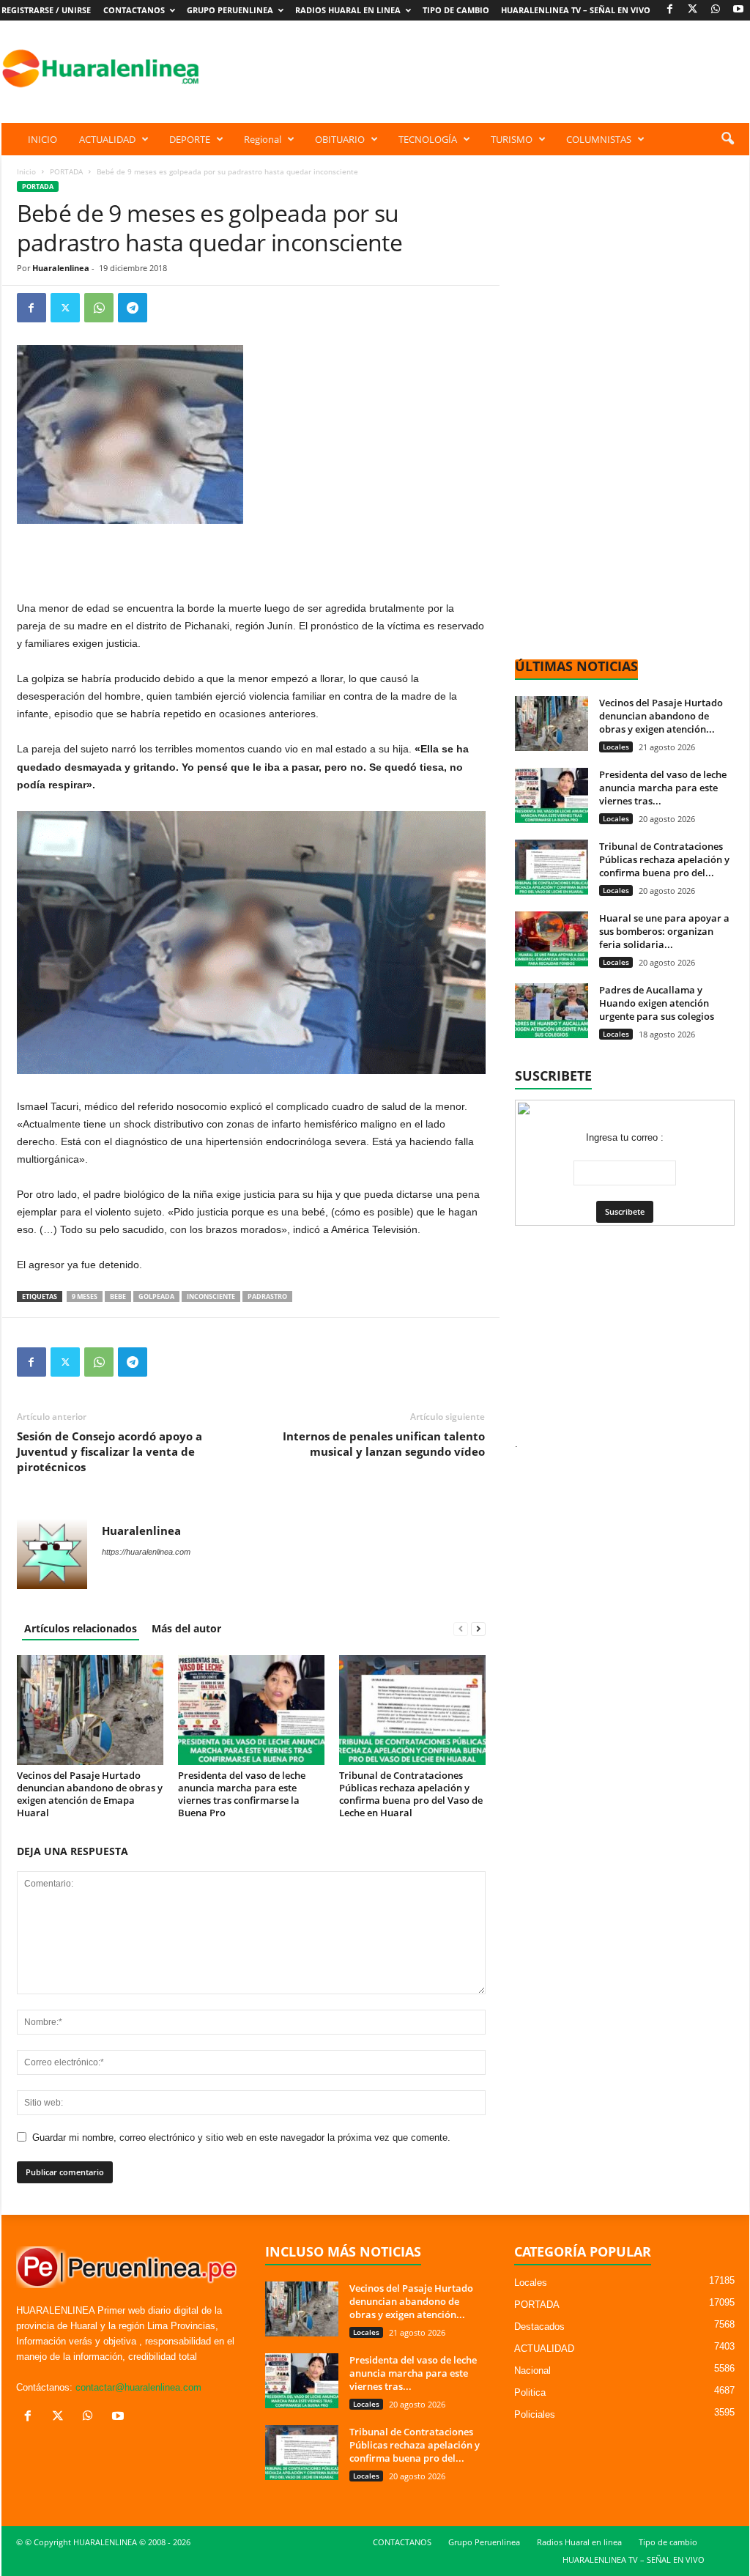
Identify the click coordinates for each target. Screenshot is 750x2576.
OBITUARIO (340, 139)
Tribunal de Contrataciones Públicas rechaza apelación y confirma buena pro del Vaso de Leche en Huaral (411, 1794)
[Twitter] (65, 308)
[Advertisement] (483, 68)
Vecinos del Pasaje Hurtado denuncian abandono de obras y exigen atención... (661, 716)
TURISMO (512, 139)
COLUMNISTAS (599, 139)
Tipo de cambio (456, 10)
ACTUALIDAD (107, 139)
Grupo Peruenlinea (230, 10)
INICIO (42, 139)
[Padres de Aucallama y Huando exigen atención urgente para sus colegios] (552, 1011)
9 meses (85, 1296)
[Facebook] (670, 10)
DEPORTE (190, 139)
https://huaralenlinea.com (146, 1552)
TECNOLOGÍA (428, 139)
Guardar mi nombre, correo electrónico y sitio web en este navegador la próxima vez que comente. (241, 2138)
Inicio (26, 171)
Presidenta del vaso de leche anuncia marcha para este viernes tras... (663, 788)
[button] (727, 139)
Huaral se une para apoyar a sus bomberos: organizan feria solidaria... (664, 931)
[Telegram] (133, 308)
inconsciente (211, 1296)
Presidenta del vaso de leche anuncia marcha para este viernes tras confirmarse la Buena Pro (242, 1794)
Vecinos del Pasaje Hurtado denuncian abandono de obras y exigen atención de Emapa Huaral (90, 1794)
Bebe (118, 1296)
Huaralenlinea (61, 268)
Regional (263, 139)
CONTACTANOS (134, 10)
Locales (616, 747)
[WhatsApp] (716, 10)
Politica (530, 2392)
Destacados (539, 2327)
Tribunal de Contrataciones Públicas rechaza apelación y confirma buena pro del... (664, 859)
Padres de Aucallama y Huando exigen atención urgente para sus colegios (657, 1003)
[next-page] (478, 1628)
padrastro (267, 1296)
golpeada (156, 1296)
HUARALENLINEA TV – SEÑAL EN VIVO (576, 10)
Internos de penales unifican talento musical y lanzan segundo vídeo (384, 1444)
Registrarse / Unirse (46, 10)
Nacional (532, 2370)
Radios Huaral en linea (348, 10)
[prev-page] (461, 1628)
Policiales (535, 2414)
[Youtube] (738, 10)
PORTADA (66, 171)
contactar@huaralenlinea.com (138, 2387)
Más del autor (186, 1628)
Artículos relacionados (81, 1628)
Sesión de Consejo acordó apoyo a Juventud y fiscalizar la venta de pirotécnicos (109, 1451)
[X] (693, 10)
